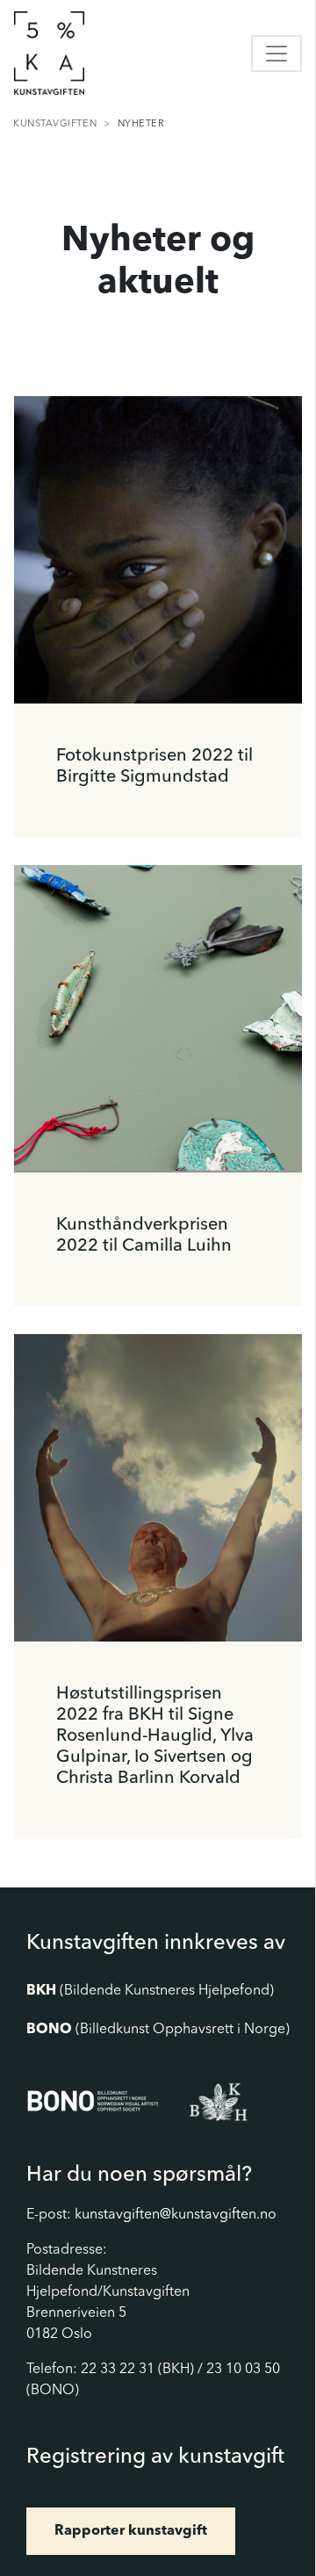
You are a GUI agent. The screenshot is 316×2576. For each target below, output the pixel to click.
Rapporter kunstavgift (131, 2531)
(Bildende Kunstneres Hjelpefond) (150, 1991)
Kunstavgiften (55, 124)
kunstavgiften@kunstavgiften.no (176, 2215)
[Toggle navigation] (276, 54)
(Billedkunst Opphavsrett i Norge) (158, 2030)
